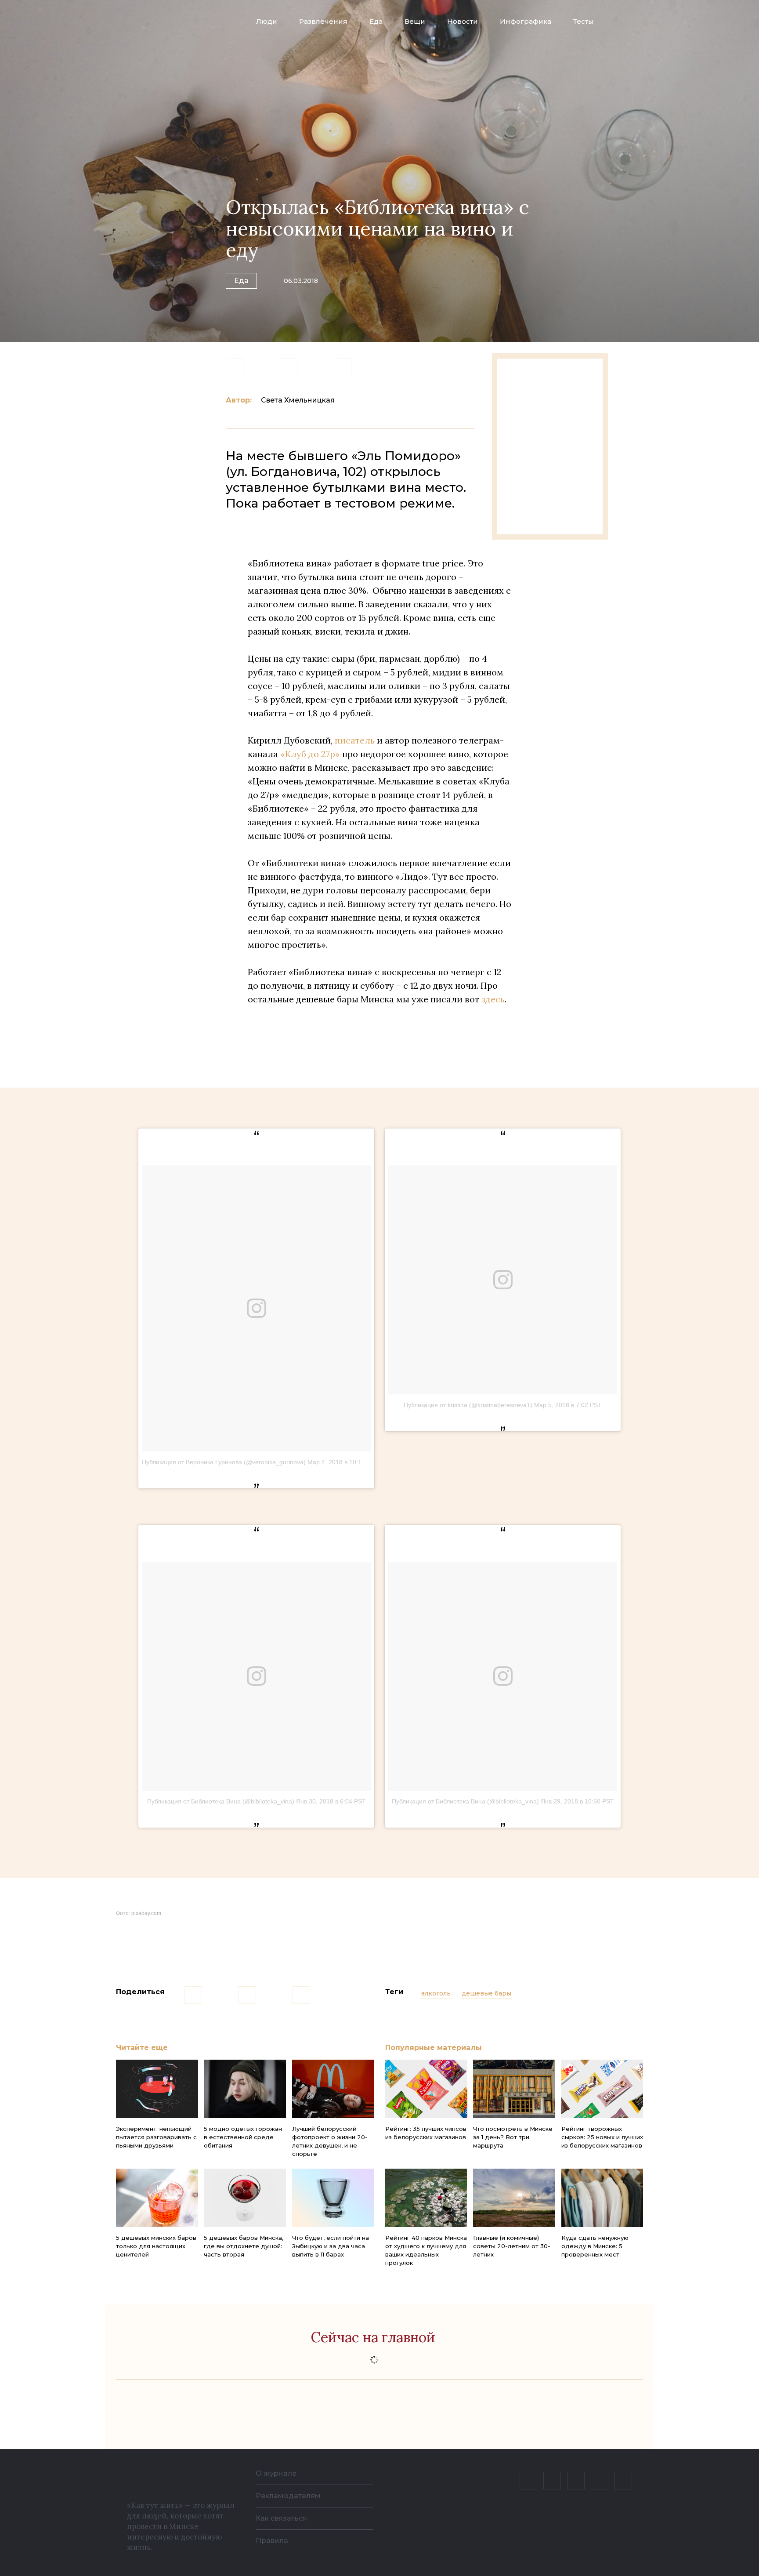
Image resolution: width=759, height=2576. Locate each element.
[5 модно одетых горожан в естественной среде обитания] (245, 2089)
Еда (376, 21)
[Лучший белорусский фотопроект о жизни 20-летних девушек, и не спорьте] (333, 2089)
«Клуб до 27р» (310, 754)
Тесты (584, 21)
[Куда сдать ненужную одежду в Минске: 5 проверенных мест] (602, 2198)
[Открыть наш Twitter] (576, 2481)
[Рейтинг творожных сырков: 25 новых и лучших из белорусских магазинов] (602, 2089)
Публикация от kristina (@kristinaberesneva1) (468, 1405)
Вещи (415, 21)
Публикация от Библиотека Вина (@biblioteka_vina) (221, 1801)
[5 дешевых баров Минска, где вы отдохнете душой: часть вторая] (245, 2198)
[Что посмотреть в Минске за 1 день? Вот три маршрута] (514, 2089)
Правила (272, 2541)
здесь (493, 999)
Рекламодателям (288, 2496)
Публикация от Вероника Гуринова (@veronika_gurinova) (224, 1462)
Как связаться (281, 2518)
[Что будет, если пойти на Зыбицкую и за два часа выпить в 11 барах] (333, 2198)
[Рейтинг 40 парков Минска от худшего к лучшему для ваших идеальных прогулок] (426, 2198)
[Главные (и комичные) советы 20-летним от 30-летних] (514, 2198)
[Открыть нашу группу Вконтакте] (528, 2481)
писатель (355, 740)
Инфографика (526, 21)
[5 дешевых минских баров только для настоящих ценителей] (157, 2198)
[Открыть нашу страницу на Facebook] (552, 2481)
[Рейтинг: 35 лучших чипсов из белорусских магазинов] (426, 2089)
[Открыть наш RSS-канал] (623, 2481)
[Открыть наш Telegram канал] (600, 2481)
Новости (463, 21)
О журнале (276, 2473)
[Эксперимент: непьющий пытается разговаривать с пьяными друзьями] (157, 2089)
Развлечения (323, 21)
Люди (267, 21)
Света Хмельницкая (298, 400)
